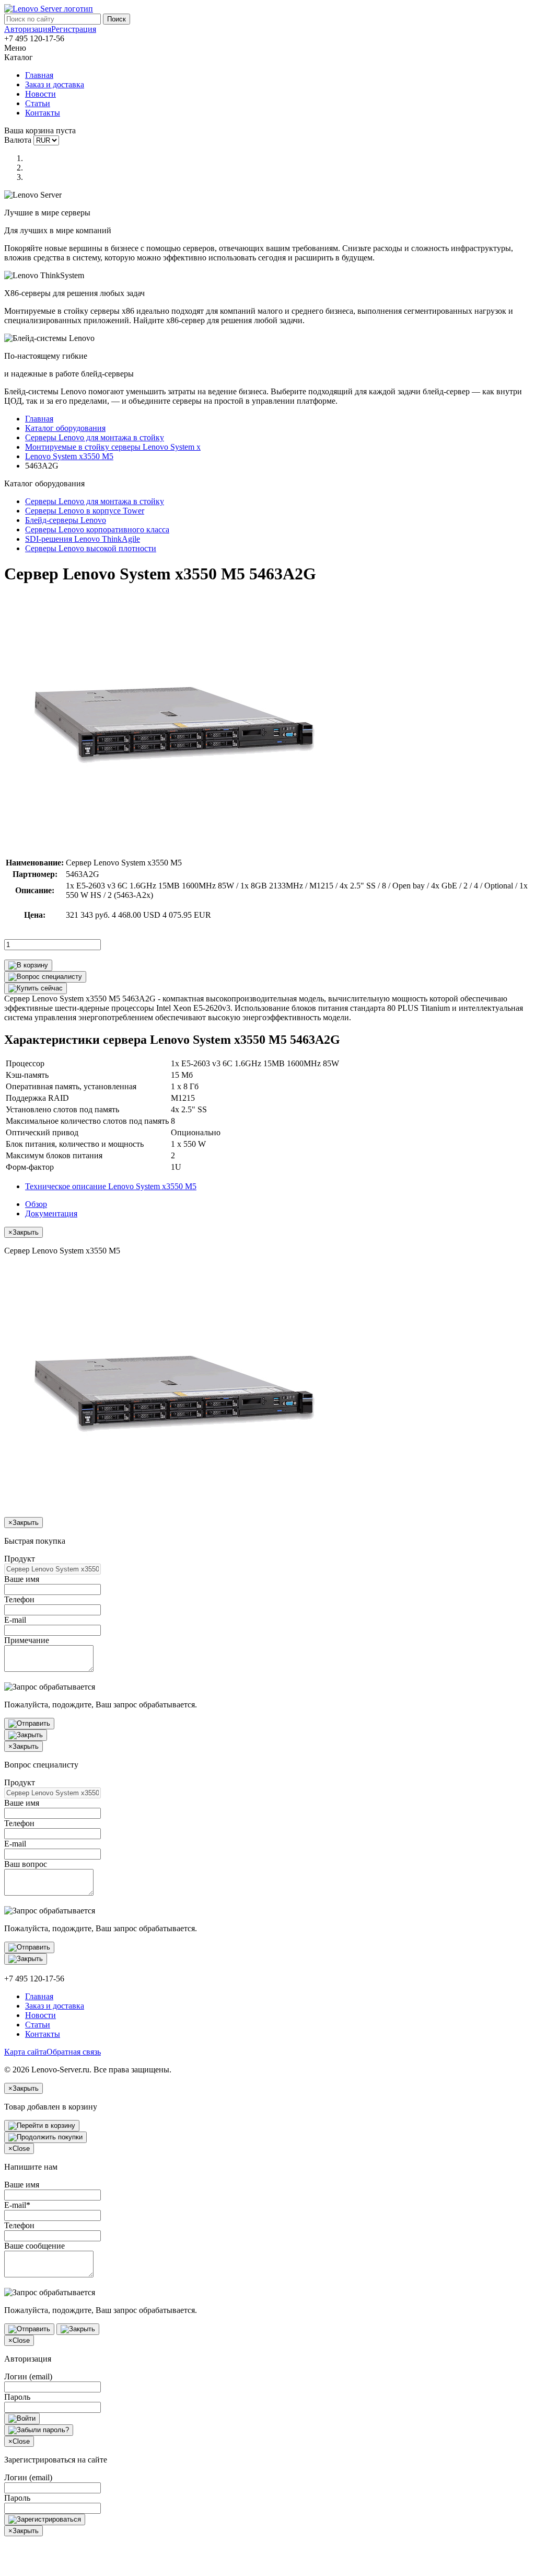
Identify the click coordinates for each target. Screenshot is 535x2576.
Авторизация (28, 29)
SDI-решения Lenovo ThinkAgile (83, 539)
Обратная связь (74, 2052)
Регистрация (74, 29)
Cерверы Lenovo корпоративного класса (97, 529)
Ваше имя (22, 1579)
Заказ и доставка (55, 84)
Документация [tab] (51, 1213)
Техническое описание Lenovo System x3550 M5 (111, 1186)
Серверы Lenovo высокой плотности (91, 548)
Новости (40, 94)
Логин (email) (28, 2376)
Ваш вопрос (26, 1864)
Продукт (20, 1559)
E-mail (15, 1620)
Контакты (43, 113)
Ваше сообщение (34, 2246)
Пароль (17, 2397)
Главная (39, 75)
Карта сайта (25, 2052)
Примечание (27, 1640)
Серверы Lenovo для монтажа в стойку (95, 437)
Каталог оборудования (65, 428)
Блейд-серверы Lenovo (66, 520)
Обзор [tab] (36, 1204)
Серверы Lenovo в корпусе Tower (85, 511)
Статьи (38, 103)
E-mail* (17, 2205)
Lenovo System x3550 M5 (69, 456)
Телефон (19, 1599)
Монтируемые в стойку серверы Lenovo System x (113, 447)
